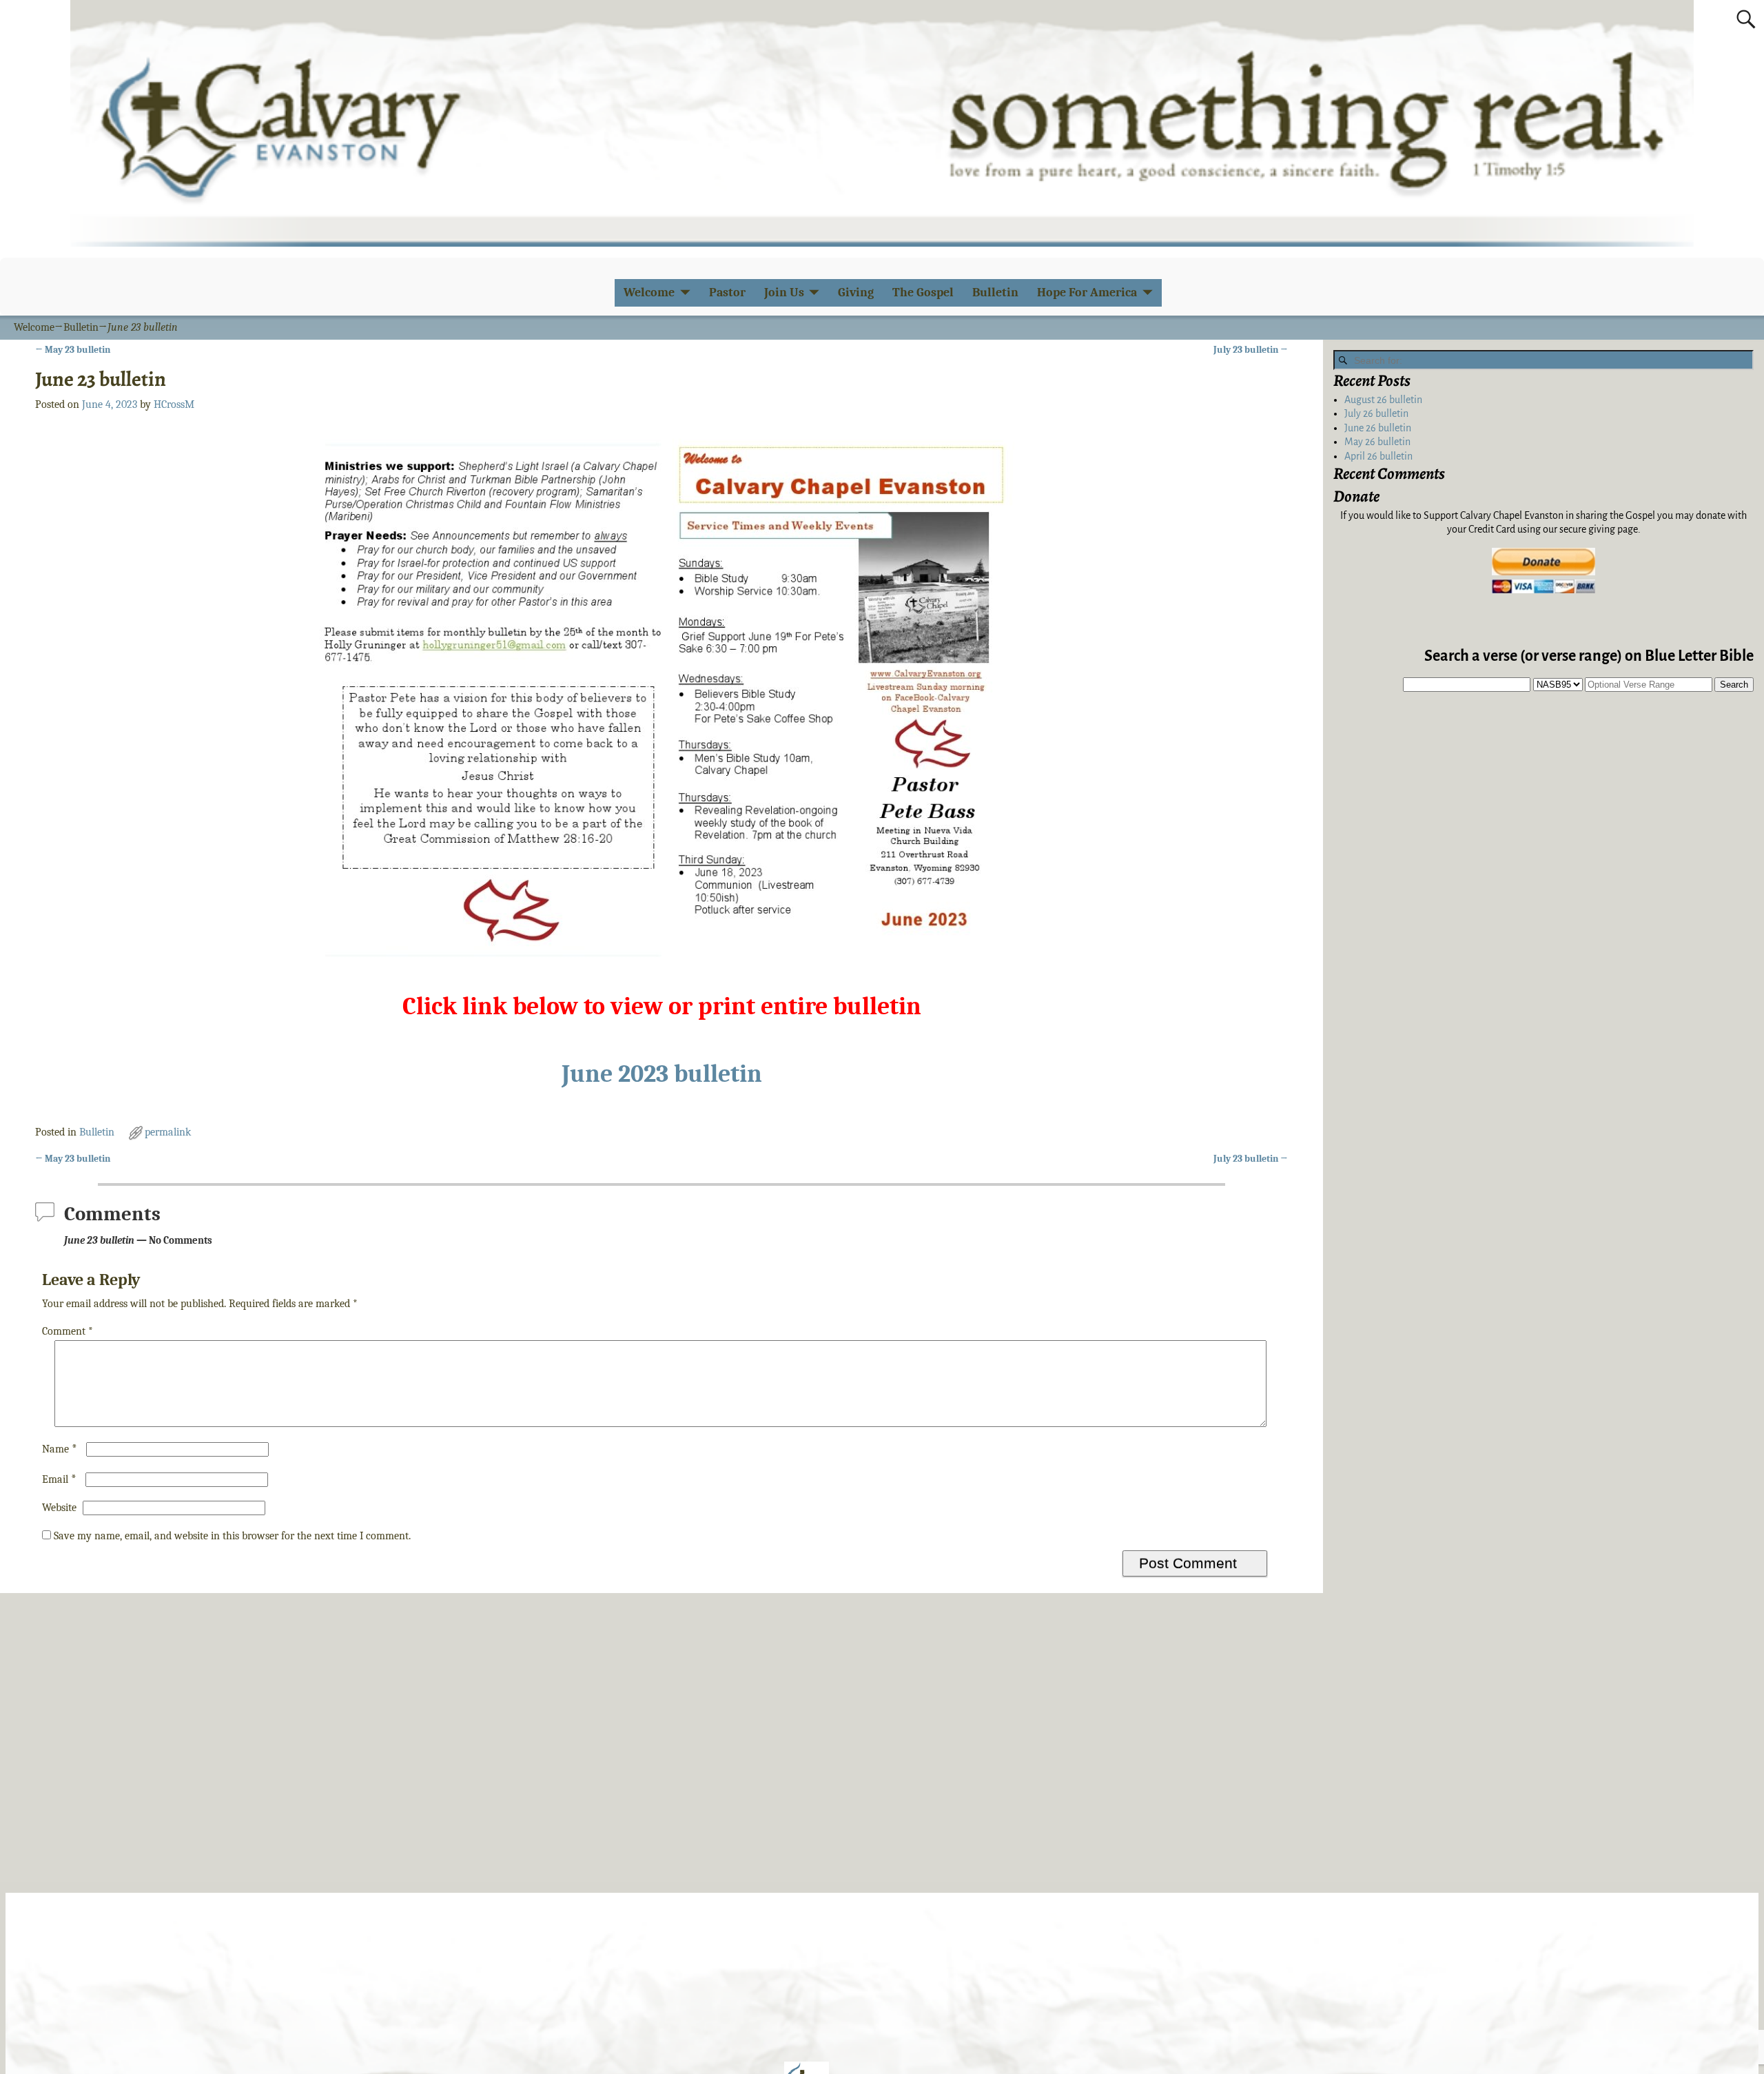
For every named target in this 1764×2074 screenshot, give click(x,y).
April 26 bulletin (1378, 456)
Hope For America (1087, 292)
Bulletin (995, 292)
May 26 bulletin (1377, 442)
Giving (856, 292)
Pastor (727, 292)
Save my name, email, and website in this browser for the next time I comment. (232, 1536)
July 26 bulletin (1376, 413)
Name (60, 1449)
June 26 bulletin (1378, 428)
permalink (168, 1132)
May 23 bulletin (73, 350)
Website (59, 1508)
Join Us (784, 292)
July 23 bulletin (1251, 350)
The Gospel (923, 292)
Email (59, 1479)
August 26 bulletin (1383, 400)
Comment (68, 1331)
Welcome (649, 292)
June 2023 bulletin (662, 1074)
